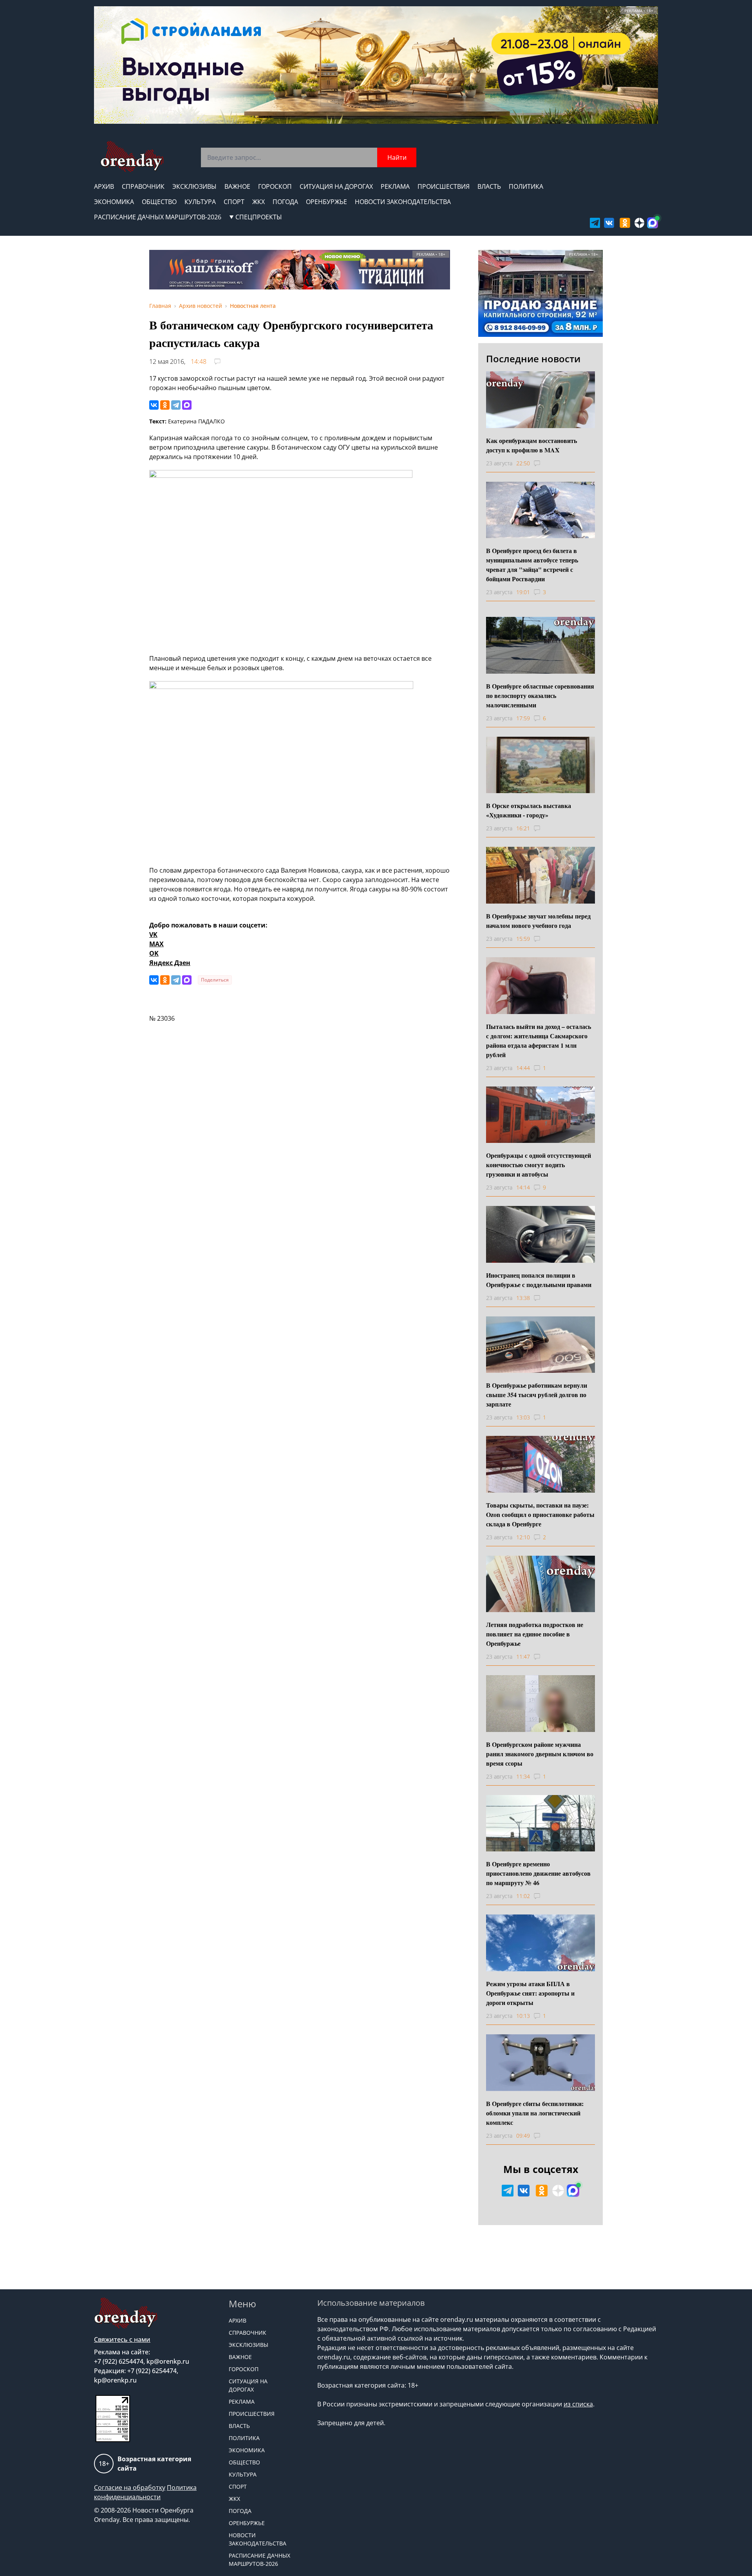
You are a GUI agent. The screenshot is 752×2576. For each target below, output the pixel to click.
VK (153, 935)
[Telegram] (176, 405)
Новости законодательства (403, 202)
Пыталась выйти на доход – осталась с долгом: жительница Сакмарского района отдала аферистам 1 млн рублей (539, 1040)
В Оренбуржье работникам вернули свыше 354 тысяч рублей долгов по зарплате (537, 1395)
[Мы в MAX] (653, 223)
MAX (156, 944)
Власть (489, 186)
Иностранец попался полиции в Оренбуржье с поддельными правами (539, 1280)
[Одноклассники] (165, 405)
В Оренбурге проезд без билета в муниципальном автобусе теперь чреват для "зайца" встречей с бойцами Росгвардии (532, 565)
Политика (526, 186)
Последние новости (533, 359)
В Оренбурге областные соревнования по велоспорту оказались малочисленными (540, 695)
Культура (200, 202)
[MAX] (187, 405)
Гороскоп (275, 186)
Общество (159, 202)
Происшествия (444, 186)
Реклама (395, 186)
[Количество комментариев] (544, 463)
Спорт (234, 202)
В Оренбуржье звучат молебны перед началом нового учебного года (538, 921)
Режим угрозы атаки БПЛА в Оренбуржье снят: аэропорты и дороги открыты (530, 1993)
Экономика (114, 202)
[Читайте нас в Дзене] (640, 223)
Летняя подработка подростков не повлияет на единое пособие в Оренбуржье (535, 1634)
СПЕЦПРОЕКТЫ (259, 217)
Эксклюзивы (194, 186)
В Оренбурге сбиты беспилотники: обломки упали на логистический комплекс (535, 2113)
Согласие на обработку (130, 2487)
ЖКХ (258, 202)
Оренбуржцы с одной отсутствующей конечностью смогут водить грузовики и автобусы (539, 1165)
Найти (397, 157)
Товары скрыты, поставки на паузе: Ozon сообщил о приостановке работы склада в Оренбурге (540, 1514)
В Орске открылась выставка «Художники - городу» (529, 810)
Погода (285, 202)
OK (154, 953)
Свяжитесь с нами (122, 2339)
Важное (237, 186)
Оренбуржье (326, 202)
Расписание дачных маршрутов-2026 (158, 217)
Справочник (143, 186)
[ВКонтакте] (154, 405)
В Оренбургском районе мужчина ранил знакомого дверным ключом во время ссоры (540, 1754)
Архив (104, 186)
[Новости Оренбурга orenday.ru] (132, 156)
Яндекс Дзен (170, 963)
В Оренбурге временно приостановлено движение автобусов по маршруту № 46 (538, 1873)
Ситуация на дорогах (336, 186)
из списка (578, 2404)
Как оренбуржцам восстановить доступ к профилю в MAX (531, 445)
